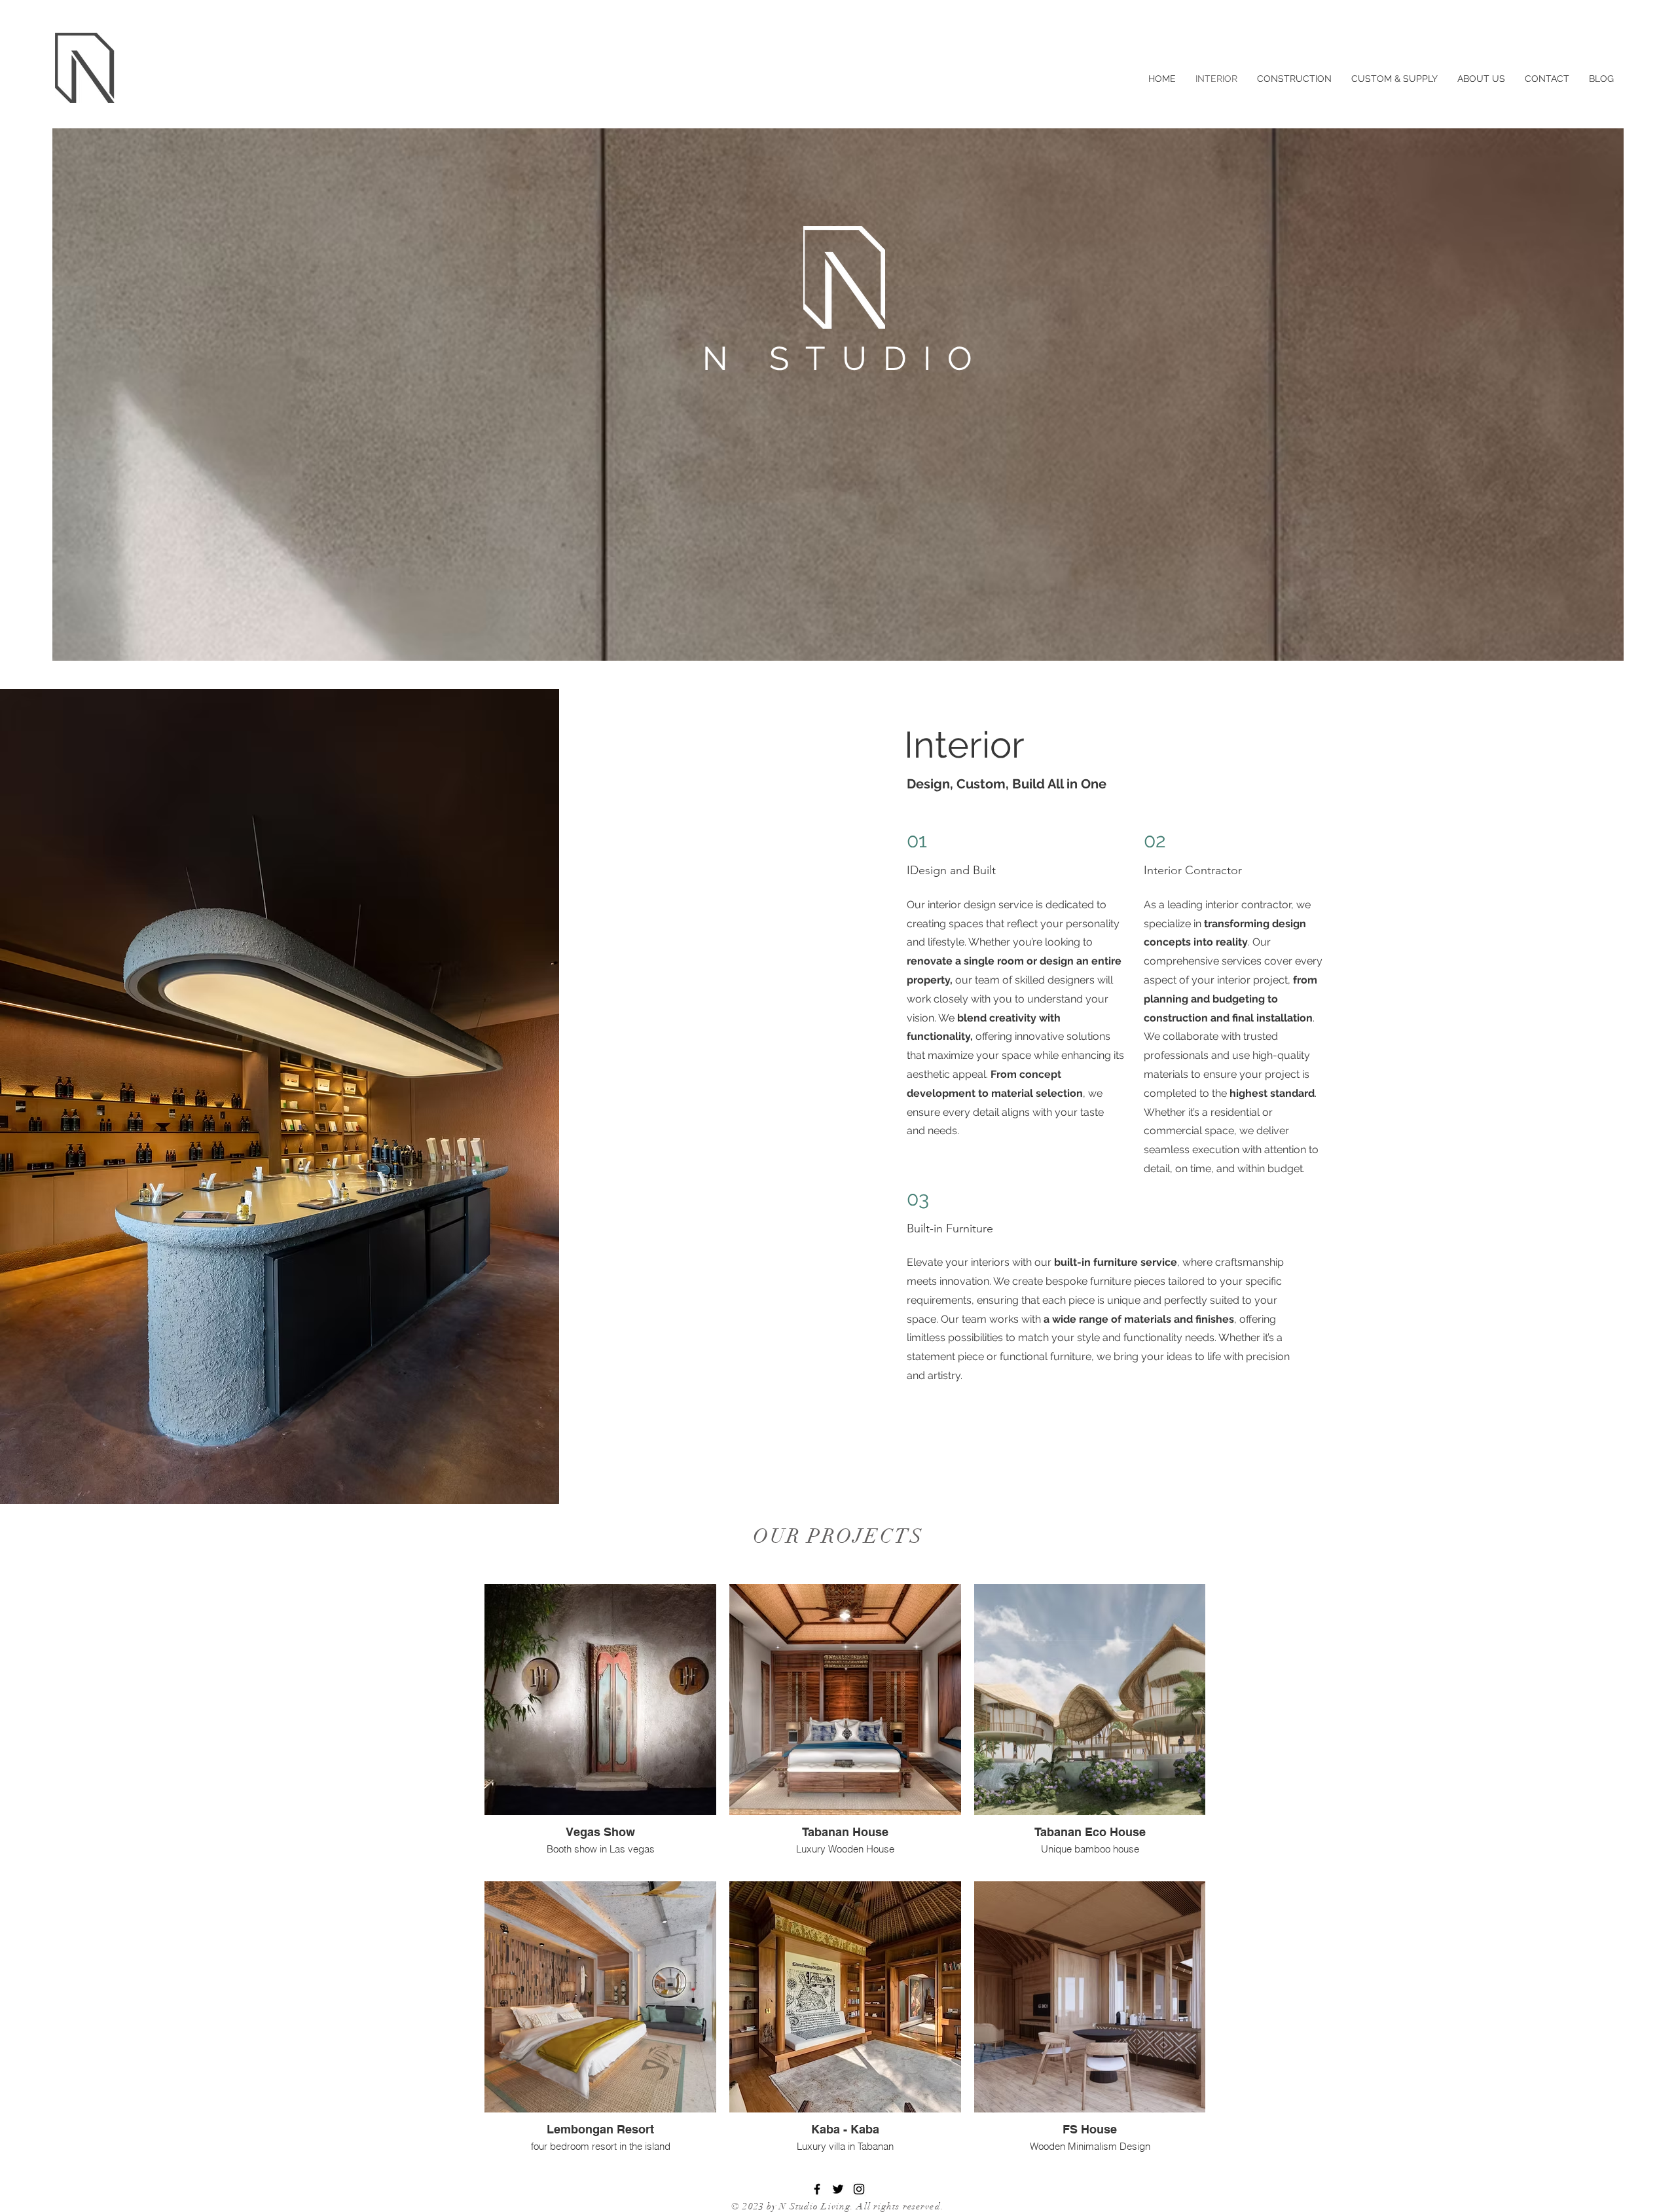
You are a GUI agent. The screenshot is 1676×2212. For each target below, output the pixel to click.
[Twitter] (838, 2189)
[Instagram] (859, 2189)
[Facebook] (817, 2189)
